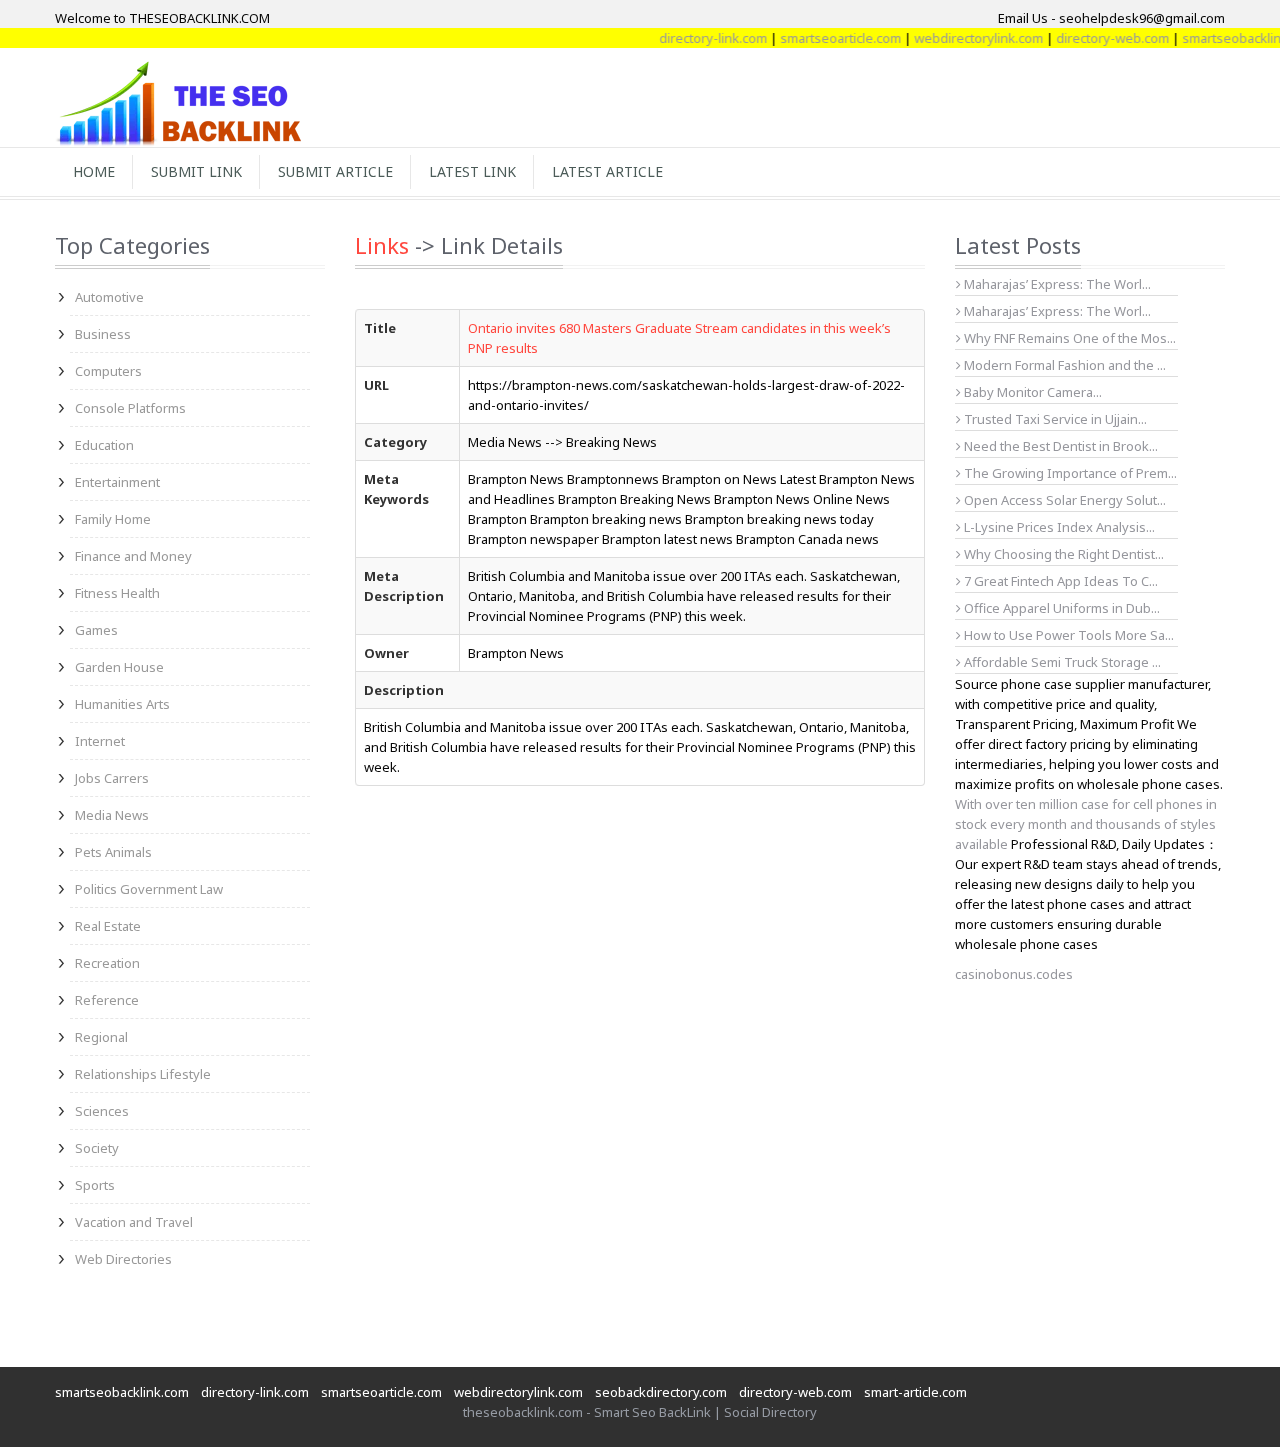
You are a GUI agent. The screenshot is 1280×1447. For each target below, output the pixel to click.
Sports (95, 1185)
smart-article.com (915, 1392)
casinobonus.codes (1014, 974)
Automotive (109, 297)
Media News (112, 815)
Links (382, 245)
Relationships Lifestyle (143, 1074)
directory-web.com (1094, 38)
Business (103, 334)
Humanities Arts (122, 704)
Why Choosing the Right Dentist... (1062, 554)
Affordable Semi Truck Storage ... (1061, 662)
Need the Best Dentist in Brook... (1059, 446)
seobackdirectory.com (661, 1392)
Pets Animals (113, 852)
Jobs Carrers (112, 778)
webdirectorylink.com (960, 38)
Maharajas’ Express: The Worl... (1056, 284)
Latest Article (607, 171)
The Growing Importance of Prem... (1069, 473)
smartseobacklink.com (122, 1392)
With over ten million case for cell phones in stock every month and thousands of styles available (1086, 824)
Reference (107, 1000)
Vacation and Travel (134, 1222)
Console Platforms (130, 408)
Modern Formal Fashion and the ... (1063, 365)
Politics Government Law (149, 889)
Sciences (102, 1111)
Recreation (107, 963)
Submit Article (335, 171)
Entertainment (117, 482)
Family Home (113, 519)
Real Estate (108, 926)
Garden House (119, 667)
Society (97, 1148)
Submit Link (196, 171)
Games (96, 630)
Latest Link (472, 171)
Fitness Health (117, 593)
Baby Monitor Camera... (1031, 392)
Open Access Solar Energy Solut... (1063, 500)
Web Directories (123, 1259)
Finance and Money (133, 556)
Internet (100, 741)
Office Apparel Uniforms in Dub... (1060, 608)
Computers (108, 371)
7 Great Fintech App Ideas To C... (1059, 581)
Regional (101, 1037)
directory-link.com (695, 38)
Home (94, 171)
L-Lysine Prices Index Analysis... (1058, 527)
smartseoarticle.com (822, 38)
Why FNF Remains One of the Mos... (1068, 338)
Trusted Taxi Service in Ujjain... (1054, 419)
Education (104, 445)
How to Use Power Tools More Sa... (1067, 635)
